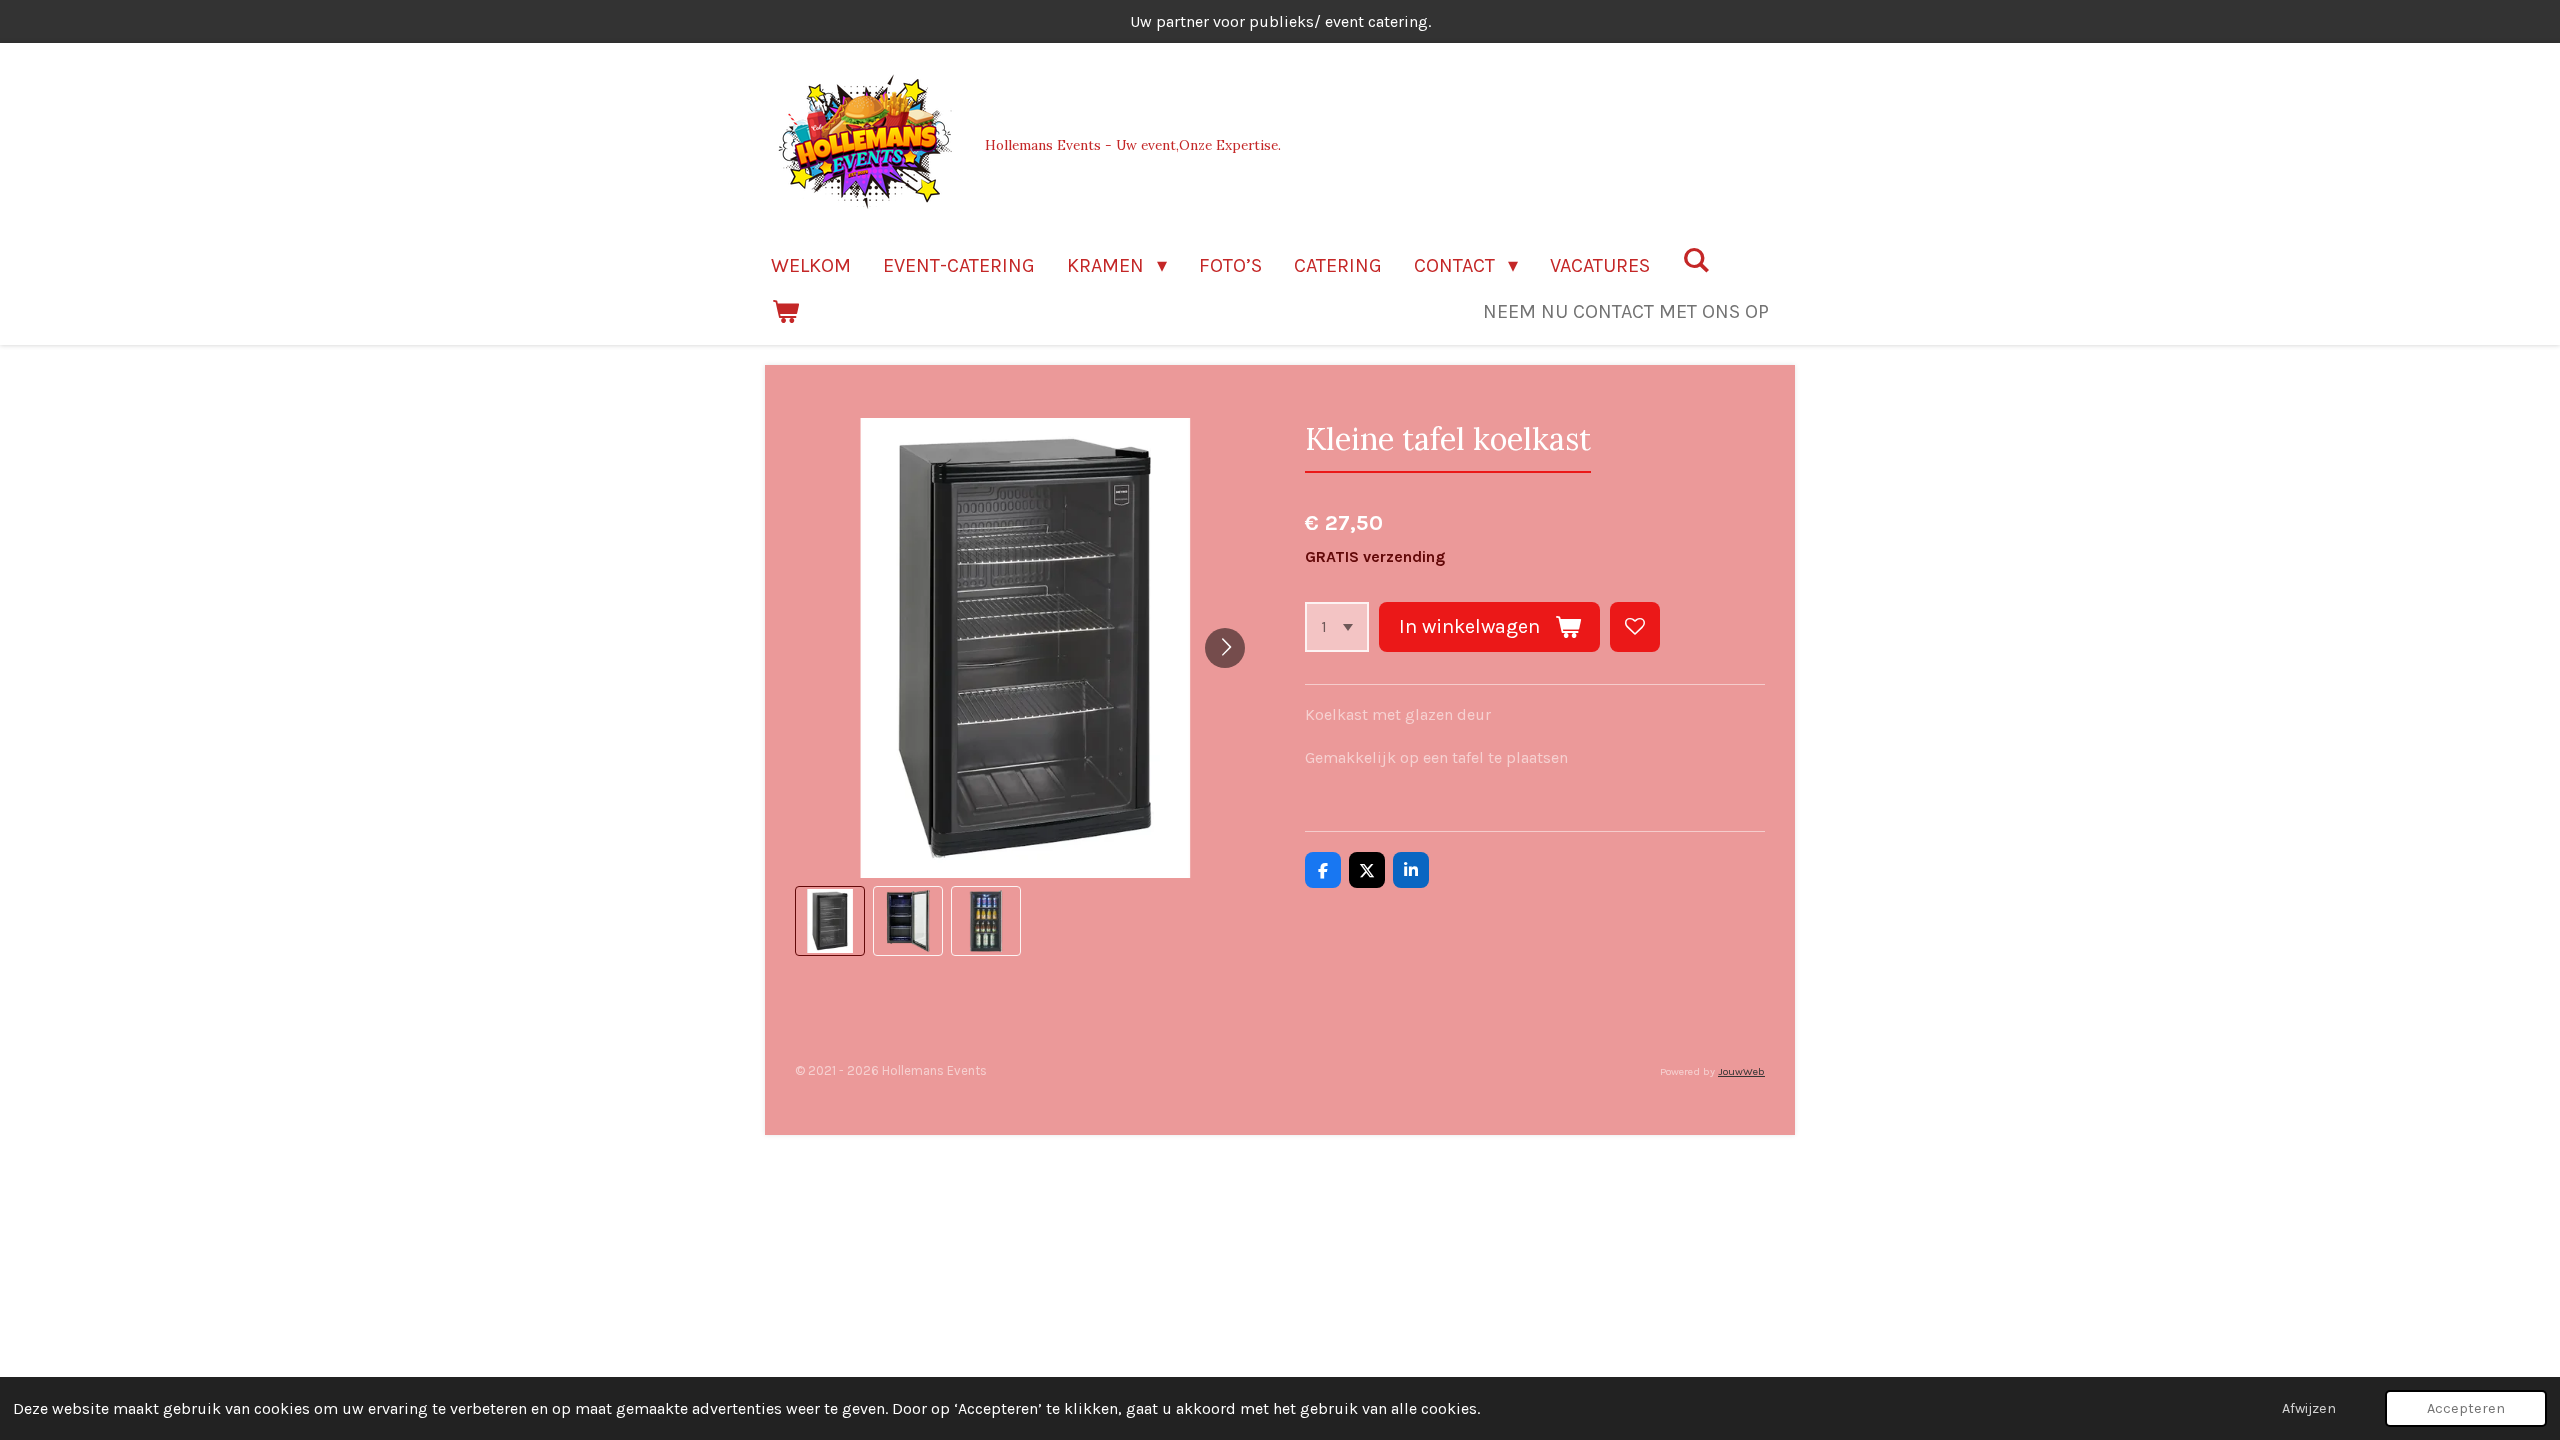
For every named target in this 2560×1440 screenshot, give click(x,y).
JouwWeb (1741, 1071)
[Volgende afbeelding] (1225, 648)
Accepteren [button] (2466, 1408)
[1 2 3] (1337, 627)
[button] (830, 921)
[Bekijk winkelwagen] (785, 312)
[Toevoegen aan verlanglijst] (1635, 627)
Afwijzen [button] (2309, 1408)
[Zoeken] (1696, 260)
